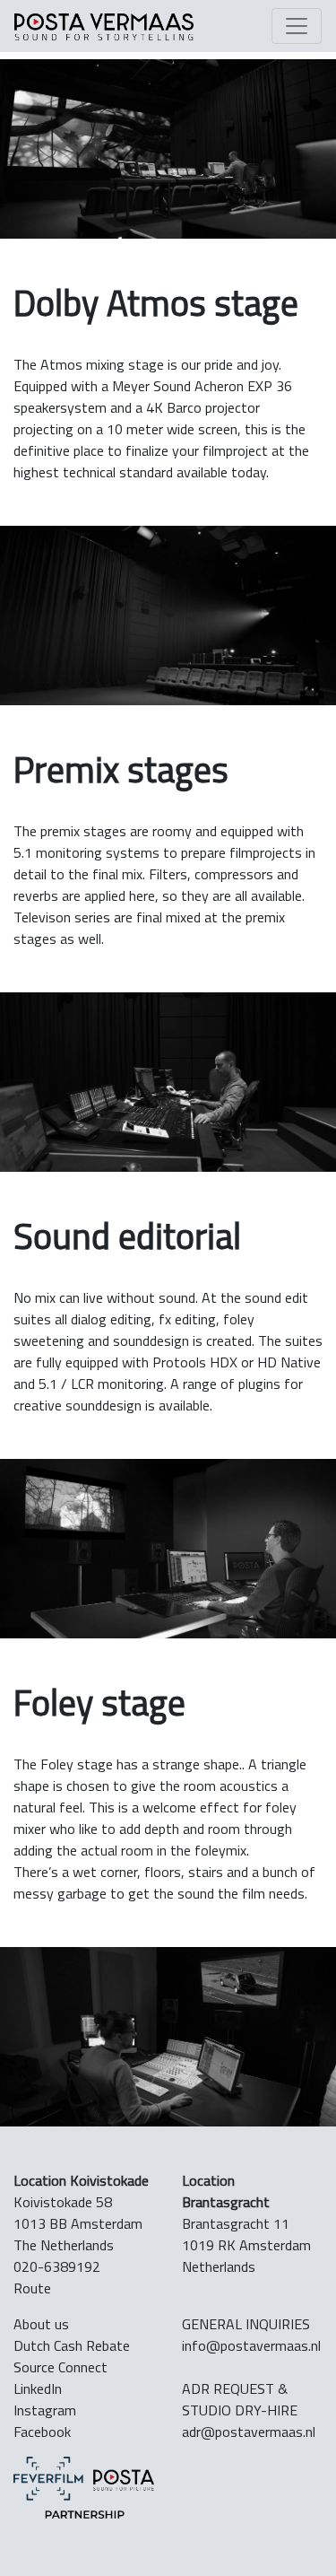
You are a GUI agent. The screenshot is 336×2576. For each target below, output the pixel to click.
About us (41, 2324)
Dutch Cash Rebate (72, 2345)
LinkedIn (38, 2388)
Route (32, 2288)
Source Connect (60, 2367)
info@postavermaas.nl (251, 2345)
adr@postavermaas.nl (249, 2432)
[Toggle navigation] (297, 26)
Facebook (42, 2432)
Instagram (45, 2410)
